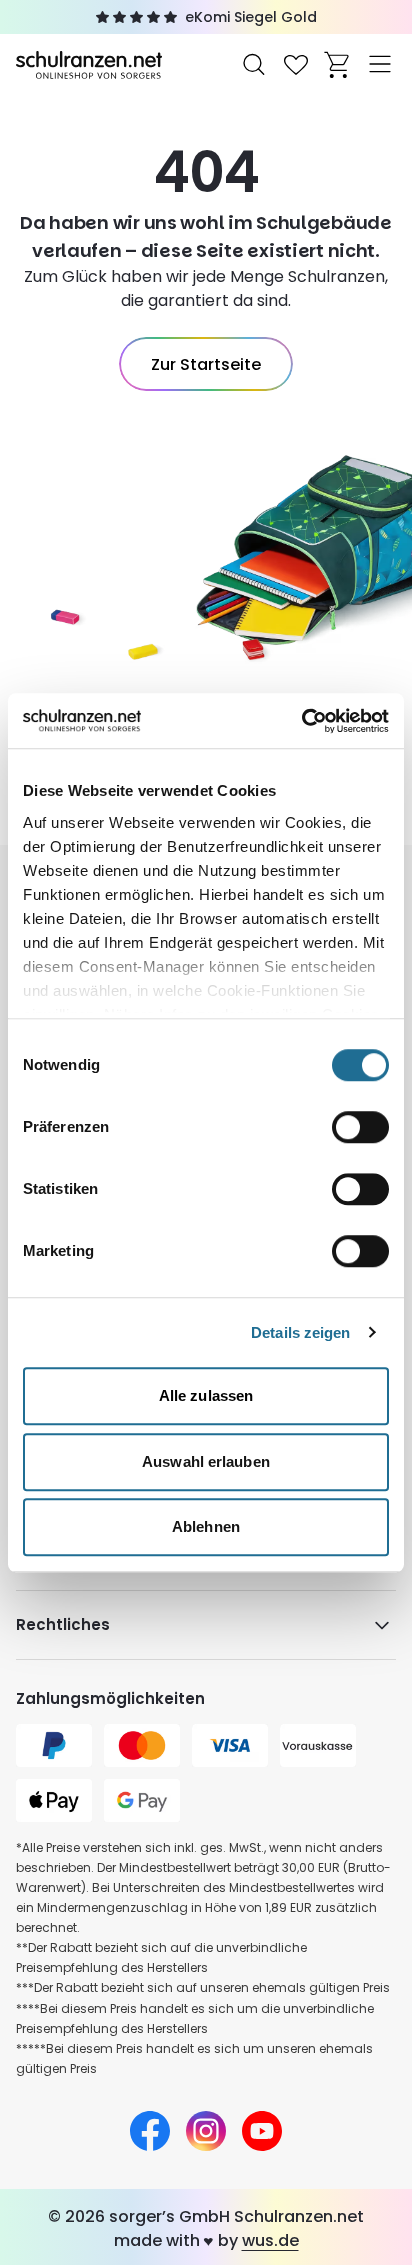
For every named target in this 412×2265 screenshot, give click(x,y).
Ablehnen (206, 1526)
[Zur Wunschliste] (296, 64)
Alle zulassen (206, 1395)
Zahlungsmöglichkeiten (110, 1698)
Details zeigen (300, 1332)
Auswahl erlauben (206, 1461)
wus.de (270, 2240)
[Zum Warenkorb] (338, 64)
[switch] (360, 1127)
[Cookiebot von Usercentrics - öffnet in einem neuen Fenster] (301, 721)
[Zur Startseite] (91, 63)
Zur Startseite (206, 364)
